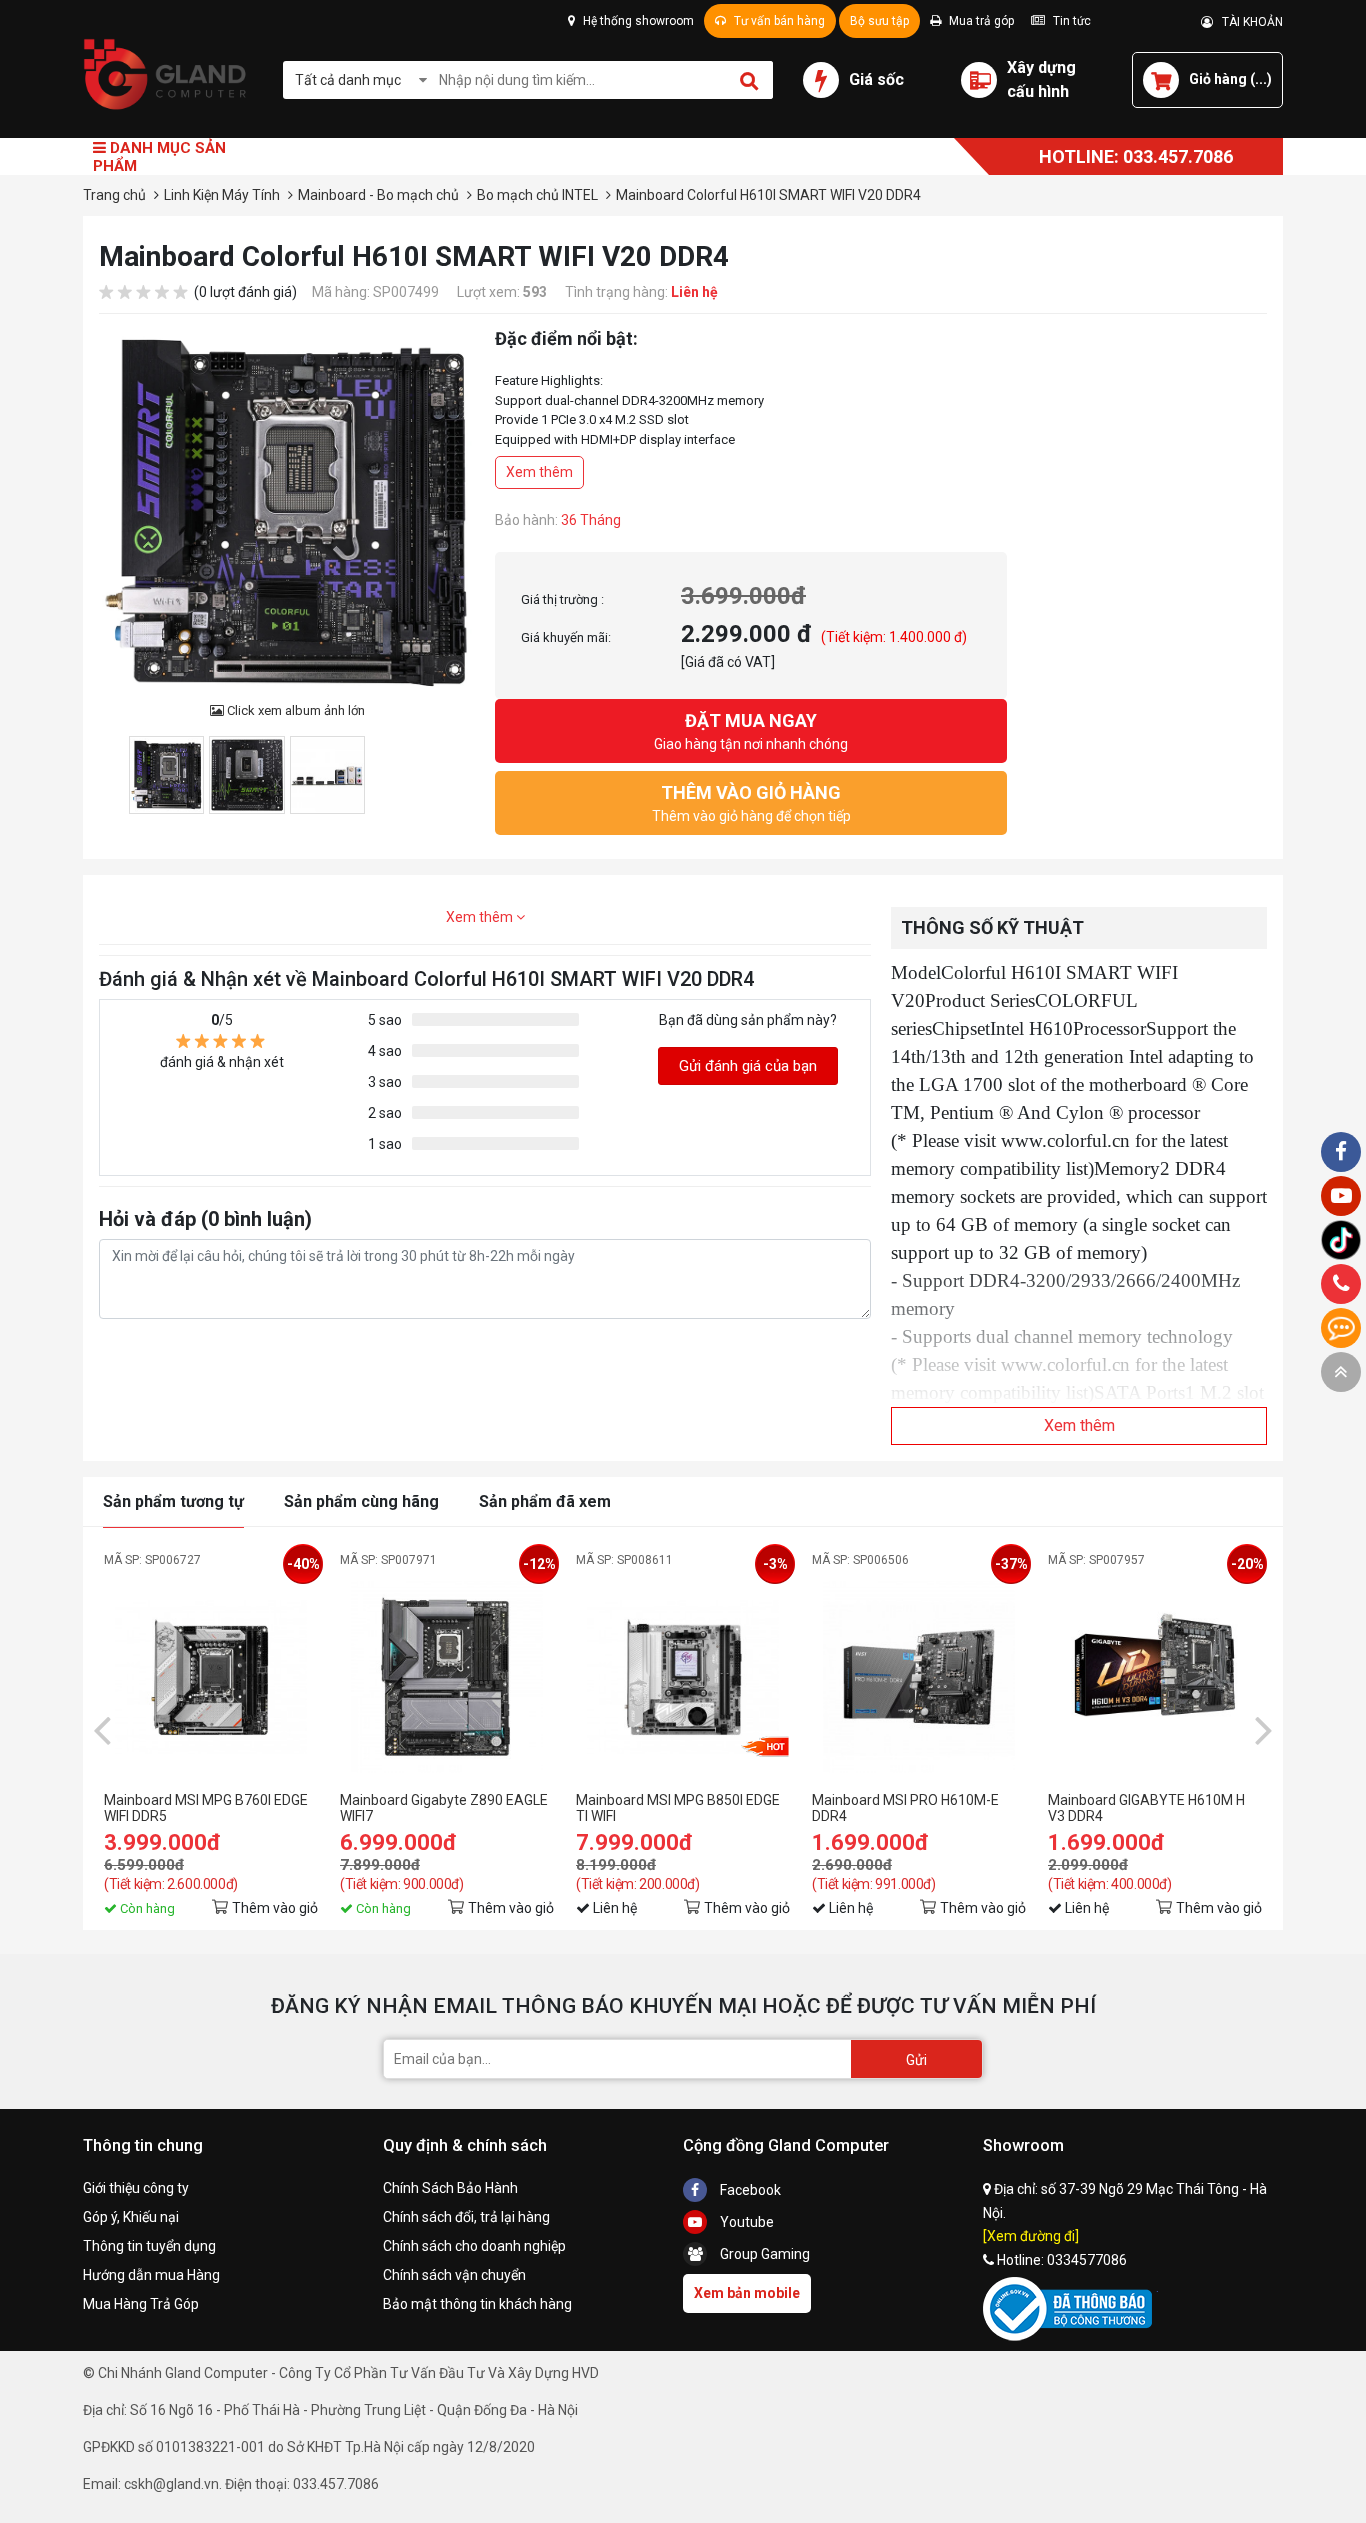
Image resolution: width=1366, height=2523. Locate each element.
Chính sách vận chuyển (454, 2275)
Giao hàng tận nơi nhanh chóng (751, 731)
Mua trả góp (980, 21)
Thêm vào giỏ (275, 1908)
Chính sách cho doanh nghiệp (474, 2246)
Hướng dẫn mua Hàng (151, 2275)
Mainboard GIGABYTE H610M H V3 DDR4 (1146, 1808)
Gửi (916, 2060)
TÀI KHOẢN (1248, 22)
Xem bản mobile (747, 2293)
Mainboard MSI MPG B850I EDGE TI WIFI (678, 1808)
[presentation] (102, 1729)
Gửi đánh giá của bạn (748, 1066)
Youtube (745, 2222)
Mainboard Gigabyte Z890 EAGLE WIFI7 (444, 1808)
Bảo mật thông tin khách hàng (477, 2304)
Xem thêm (539, 472)
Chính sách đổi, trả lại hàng (466, 2217)
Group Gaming (763, 2254)
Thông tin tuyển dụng (149, 2246)
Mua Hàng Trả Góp (141, 2304)
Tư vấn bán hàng (778, 21)
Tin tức (1070, 21)
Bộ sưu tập (879, 21)
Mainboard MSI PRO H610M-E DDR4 (905, 1808)
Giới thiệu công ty (136, 2188)
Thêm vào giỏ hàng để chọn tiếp (751, 803)
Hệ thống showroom (637, 21)
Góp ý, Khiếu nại (131, 2217)
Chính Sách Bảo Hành (450, 2188)
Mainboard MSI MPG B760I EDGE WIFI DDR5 (206, 1808)
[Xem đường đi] (1031, 2236)
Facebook (749, 2190)
